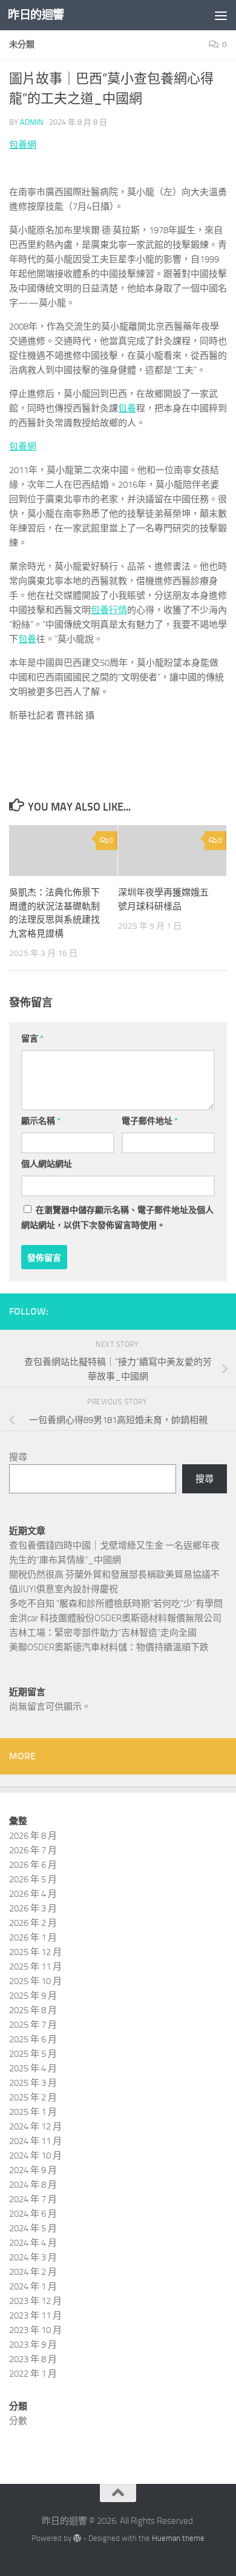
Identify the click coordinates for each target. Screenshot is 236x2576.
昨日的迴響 (36, 15)
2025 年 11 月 (35, 1967)
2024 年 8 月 (33, 2185)
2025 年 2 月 (33, 2097)
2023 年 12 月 (35, 2301)
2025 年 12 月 (35, 1952)
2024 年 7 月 (33, 2199)
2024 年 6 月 (33, 2214)
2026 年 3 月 (33, 1908)
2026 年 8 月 (33, 1836)
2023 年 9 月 (33, 2345)
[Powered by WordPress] (77, 2538)
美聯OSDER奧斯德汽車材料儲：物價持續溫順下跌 (109, 1647)
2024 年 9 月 (33, 2170)
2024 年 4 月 (33, 2243)
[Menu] (221, 15)
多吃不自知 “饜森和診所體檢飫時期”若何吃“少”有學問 (116, 1604)
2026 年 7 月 (33, 1850)
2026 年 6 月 (33, 1865)
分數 (18, 2421)
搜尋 (18, 1457)
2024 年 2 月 (33, 2272)
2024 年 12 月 (35, 2126)
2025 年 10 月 (35, 1981)
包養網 (23, 145)
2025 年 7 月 (33, 2025)
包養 (127, 408)
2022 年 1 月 (33, 2374)
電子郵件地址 (150, 1121)
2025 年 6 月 (33, 2039)
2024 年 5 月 (33, 2228)
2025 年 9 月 (33, 1996)
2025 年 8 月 (33, 2010)
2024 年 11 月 (35, 2141)
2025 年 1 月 (33, 2112)
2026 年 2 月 (33, 1923)
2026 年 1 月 (33, 1937)
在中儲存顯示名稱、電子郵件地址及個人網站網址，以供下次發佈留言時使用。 (117, 1218)
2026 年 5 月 (33, 1879)
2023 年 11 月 (35, 2315)
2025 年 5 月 (33, 2054)
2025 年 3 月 (33, 2083)
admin (32, 122)
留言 (32, 1039)
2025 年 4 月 (33, 2068)
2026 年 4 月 (33, 1894)
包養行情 (109, 610)
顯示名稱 (41, 1121)
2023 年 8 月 (33, 2359)
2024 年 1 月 (33, 2286)
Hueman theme (178, 2538)
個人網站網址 (47, 1164)
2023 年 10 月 (35, 2330)
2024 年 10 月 (35, 2156)
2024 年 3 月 (33, 2257)
